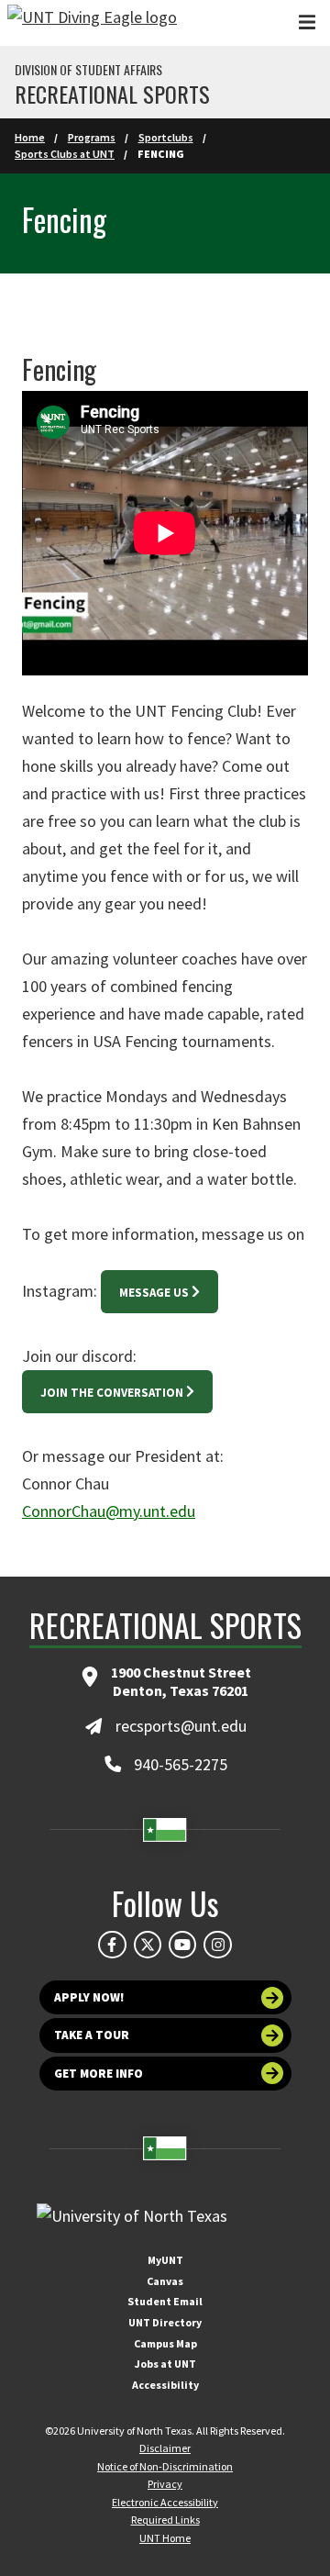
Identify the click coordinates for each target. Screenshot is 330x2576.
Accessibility (165, 2385)
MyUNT (165, 2260)
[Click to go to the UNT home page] (92, 23)
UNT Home (165, 2538)
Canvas (165, 2281)
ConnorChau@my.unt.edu (109, 1511)
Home (30, 137)
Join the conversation (112, 1393)
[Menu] (307, 22)
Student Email (165, 2301)
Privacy (165, 2484)
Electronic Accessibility (165, 2502)
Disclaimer (165, 2448)
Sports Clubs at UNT (65, 154)
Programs (92, 137)
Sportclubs (166, 137)
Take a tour (92, 2035)
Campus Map (165, 2343)
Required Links (165, 2520)
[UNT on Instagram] (217, 1945)
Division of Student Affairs (88, 70)
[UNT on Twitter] (148, 1945)
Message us (154, 1293)
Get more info (99, 2074)
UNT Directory (165, 2322)
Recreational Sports (112, 94)
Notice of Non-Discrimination (165, 2466)
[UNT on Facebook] (112, 1945)
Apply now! (89, 1997)
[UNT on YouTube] (182, 1945)
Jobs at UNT (165, 2364)
